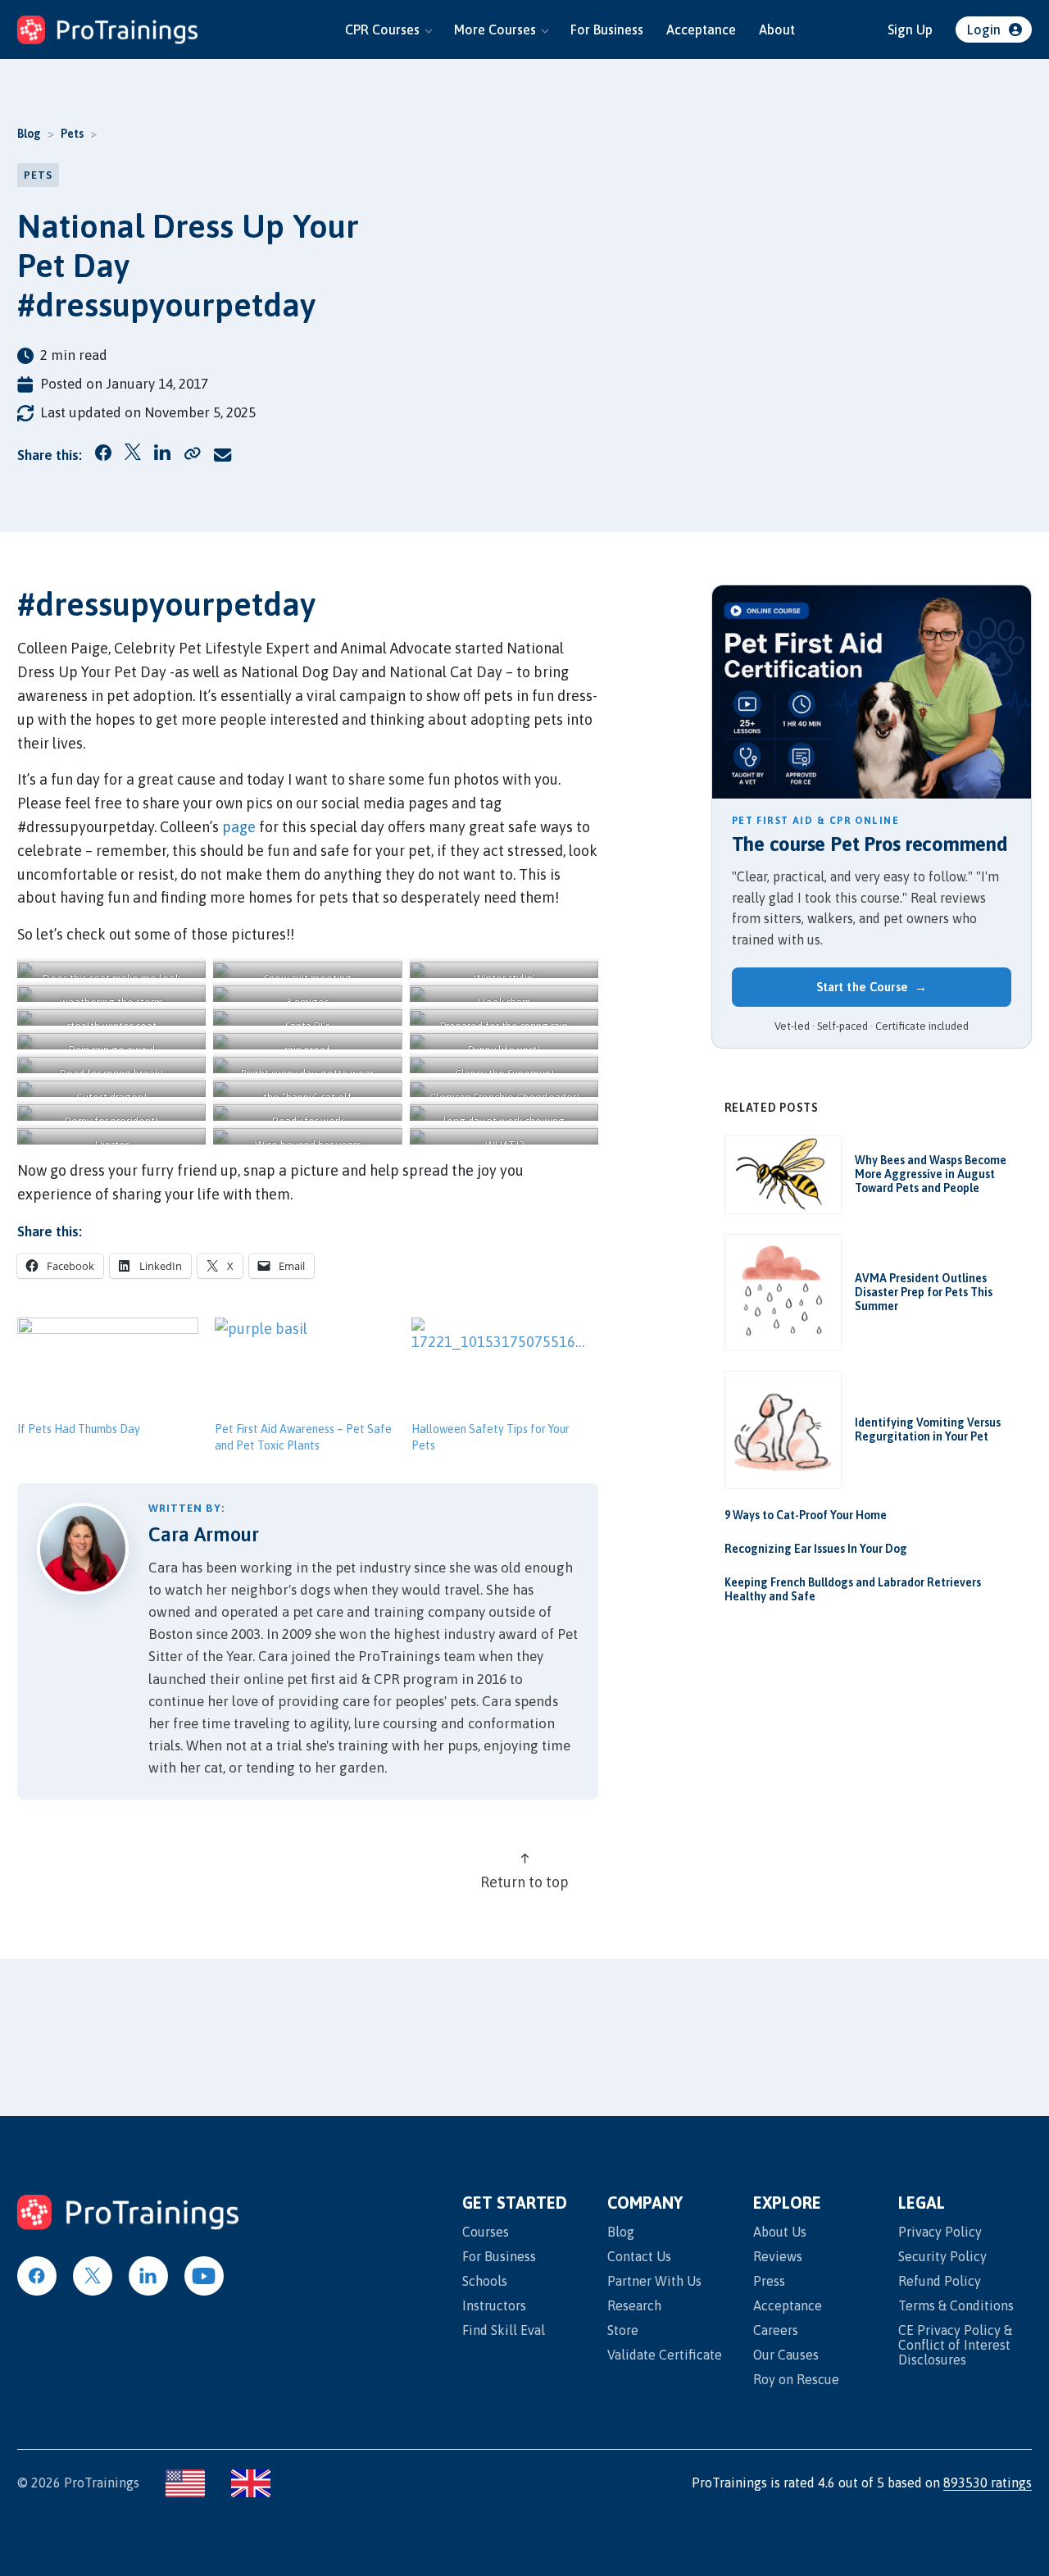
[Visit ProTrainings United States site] (185, 2483)
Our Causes (786, 2355)
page (239, 827)
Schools (485, 2281)
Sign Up (910, 30)
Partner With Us (654, 2281)
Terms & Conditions (956, 2305)
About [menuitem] (777, 30)
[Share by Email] (223, 455)
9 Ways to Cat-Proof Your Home (806, 1515)
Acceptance (788, 2305)
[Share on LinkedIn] (163, 455)
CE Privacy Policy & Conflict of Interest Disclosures (955, 2345)
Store (623, 2330)
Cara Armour (204, 1534)
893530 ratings (988, 2483)
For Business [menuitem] (607, 30)
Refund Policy (940, 2281)
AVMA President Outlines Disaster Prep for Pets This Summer (924, 1292)
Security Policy (942, 2256)
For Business (499, 2256)
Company (645, 2203)
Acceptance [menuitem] (701, 30)
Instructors (494, 2305)
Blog (29, 134)
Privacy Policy (940, 2232)
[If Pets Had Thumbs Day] (108, 1369)
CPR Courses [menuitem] (382, 30)
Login (984, 30)
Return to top (524, 1882)
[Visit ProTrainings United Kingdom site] (251, 2483)
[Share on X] (133, 455)
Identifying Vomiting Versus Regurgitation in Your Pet (928, 1429)
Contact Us (639, 2256)
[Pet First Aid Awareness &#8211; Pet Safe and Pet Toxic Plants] (305, 1369)
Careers (776, 2330)
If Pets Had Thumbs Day (79, 1429)
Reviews (778, 2256)
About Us (780, 2232)
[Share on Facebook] (103, 455)
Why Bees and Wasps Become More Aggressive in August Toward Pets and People (931, 1174)
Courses (486, 2232)
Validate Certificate (665, 2355)
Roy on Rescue (796, 2379)
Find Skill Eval (504, 2330)
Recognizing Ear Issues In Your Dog (816, 1549)
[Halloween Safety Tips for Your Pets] (502, 1369)
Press (769, 2281)
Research (634, 2305)
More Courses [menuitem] (495, 30)
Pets (72, 134)
